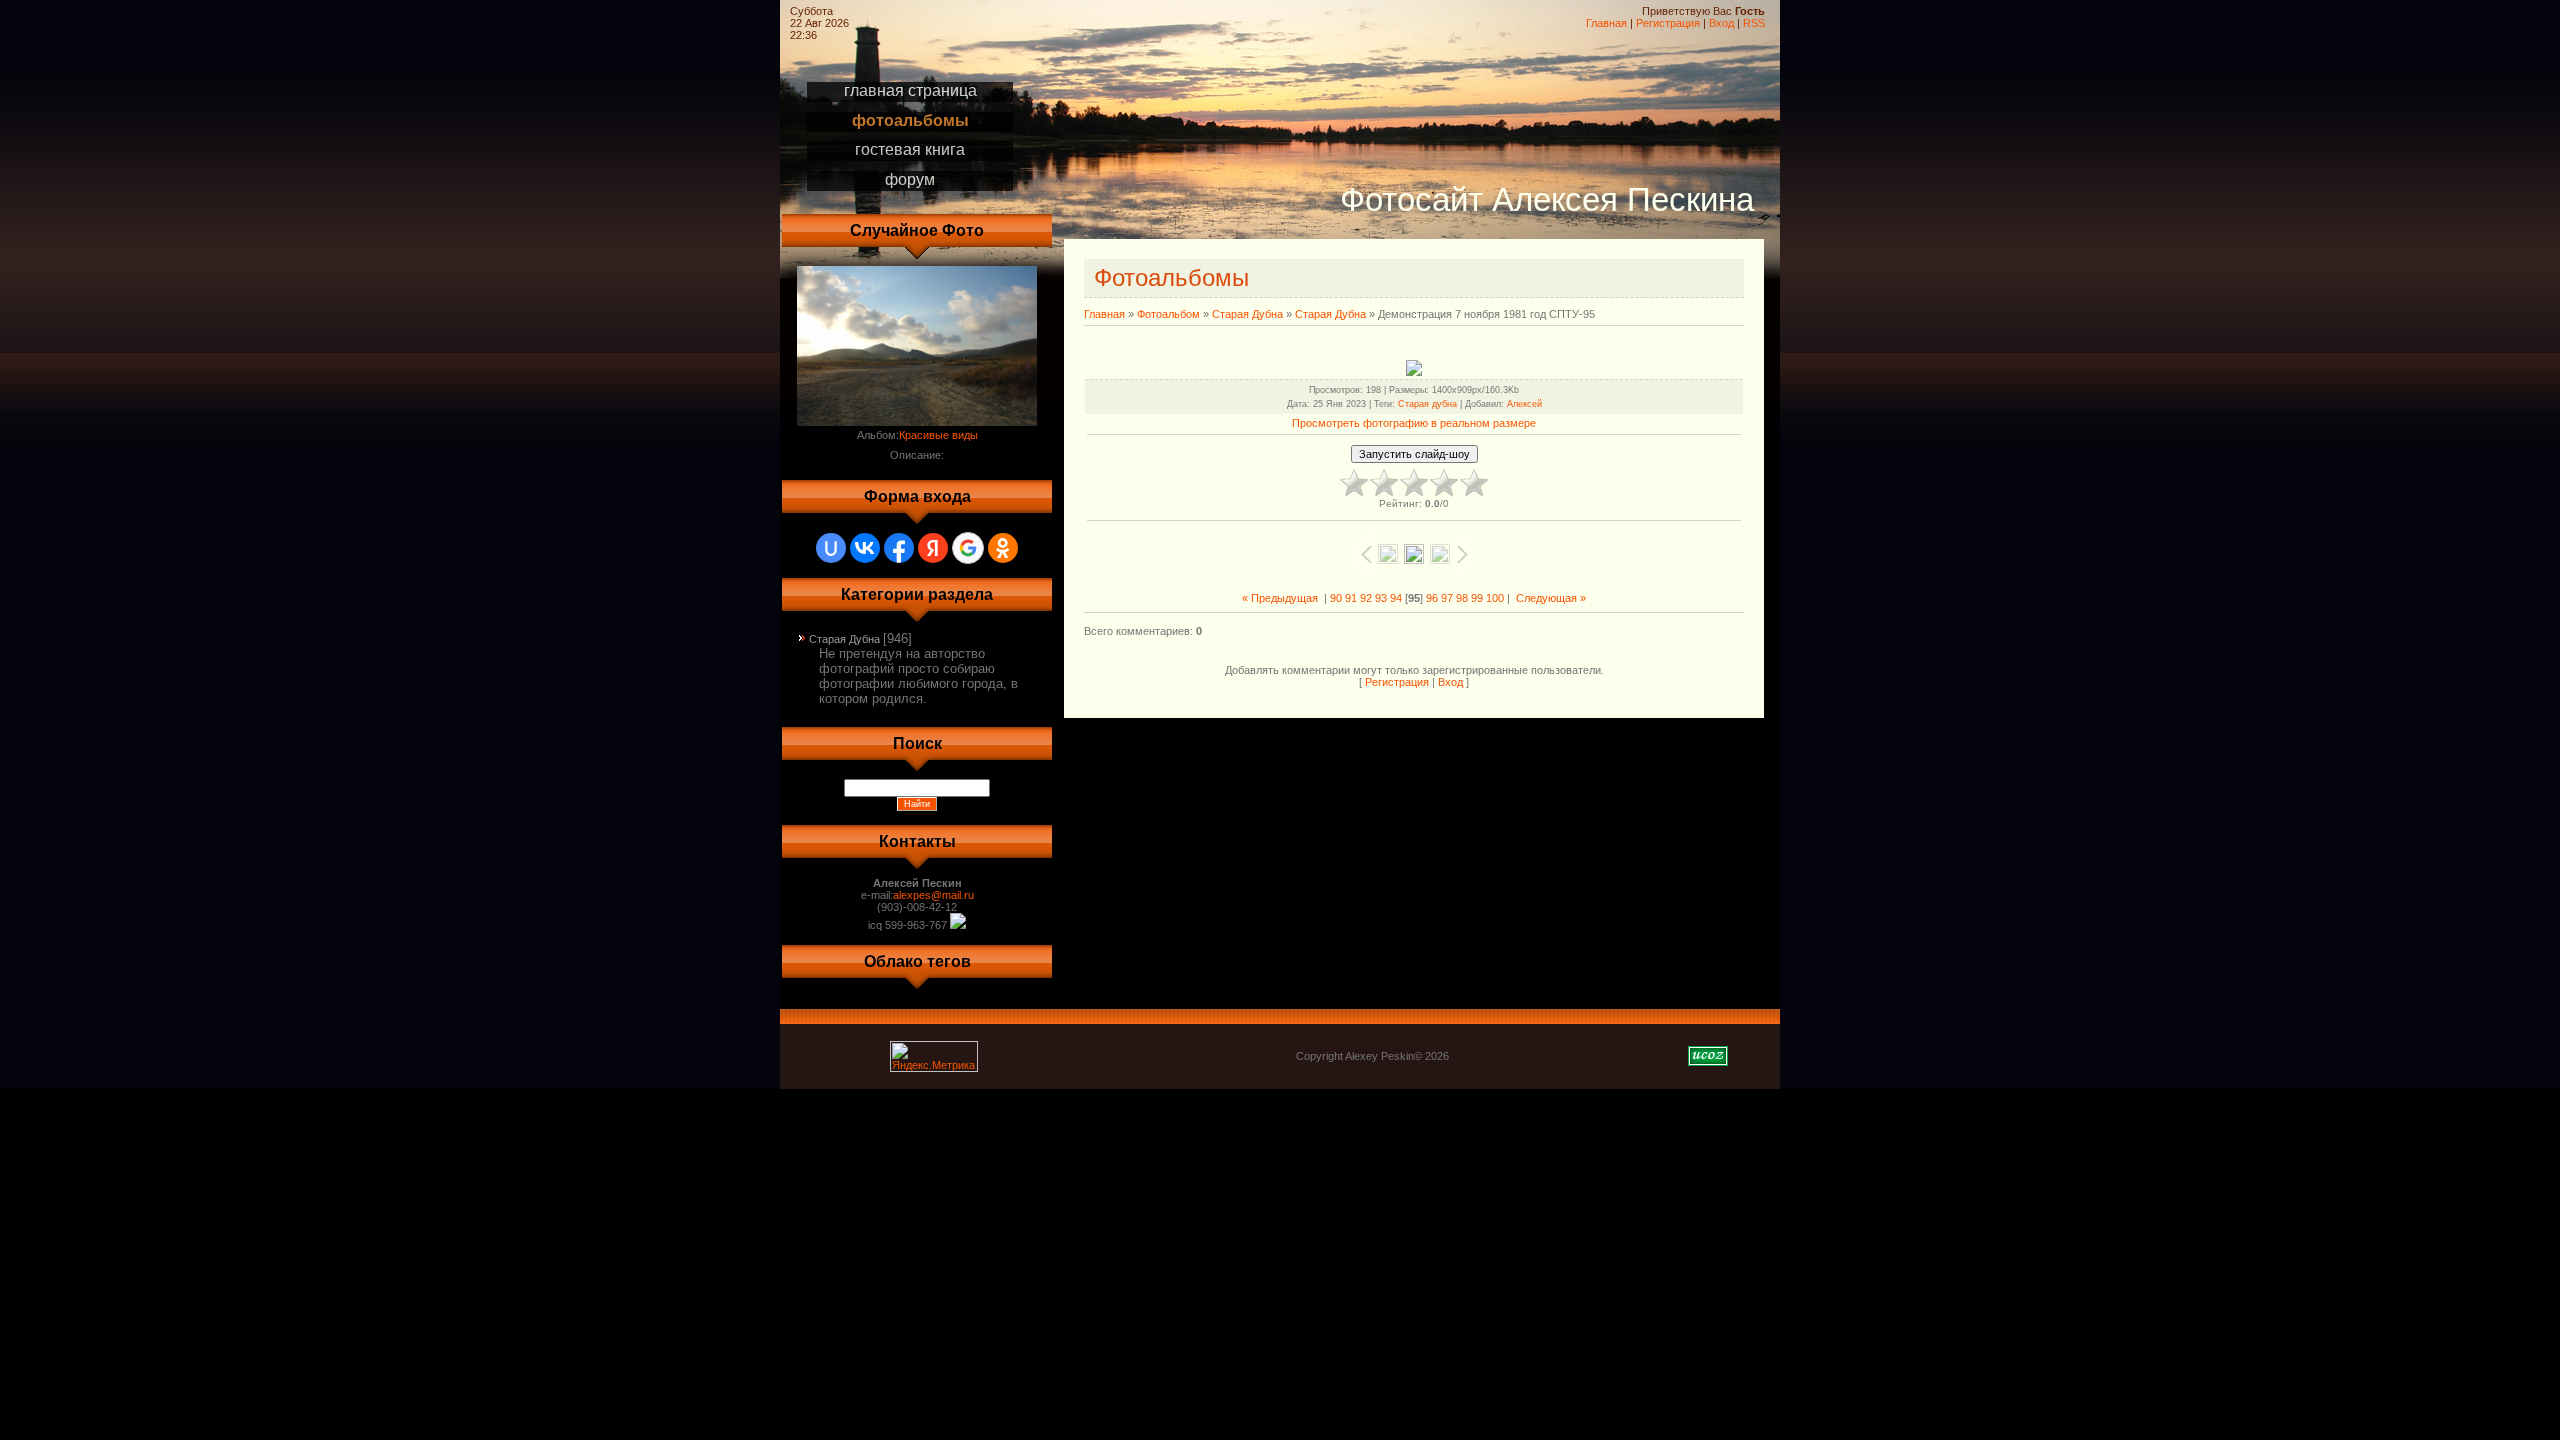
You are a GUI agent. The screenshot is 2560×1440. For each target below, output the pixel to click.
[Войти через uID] (831, 548)
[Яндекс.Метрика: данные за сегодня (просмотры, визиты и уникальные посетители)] (934, 1056)
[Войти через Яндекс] (933, 548)
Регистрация (1668, 23)
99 (1477, 598)
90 (1336, 598)
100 (1495, 598)
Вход (1721, 23)
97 (1447, 598)
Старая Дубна (844, 639)
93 (1381, 598)
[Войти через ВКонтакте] (865, 548)
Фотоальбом (1168, 314)
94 (1396, 598)
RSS (1754, 23)
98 (1462, 598)
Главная (1606, 23)
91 (1351, 598)
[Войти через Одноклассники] (1003, 548)
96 (1432, 598)
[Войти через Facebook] (899, 548)
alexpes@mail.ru (933, 895)
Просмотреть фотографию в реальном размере (1414, 423)
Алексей (1524, 404)
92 (1366, 598)
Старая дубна (1427, 404)
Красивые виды (938, 435)
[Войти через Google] (968, 548)
